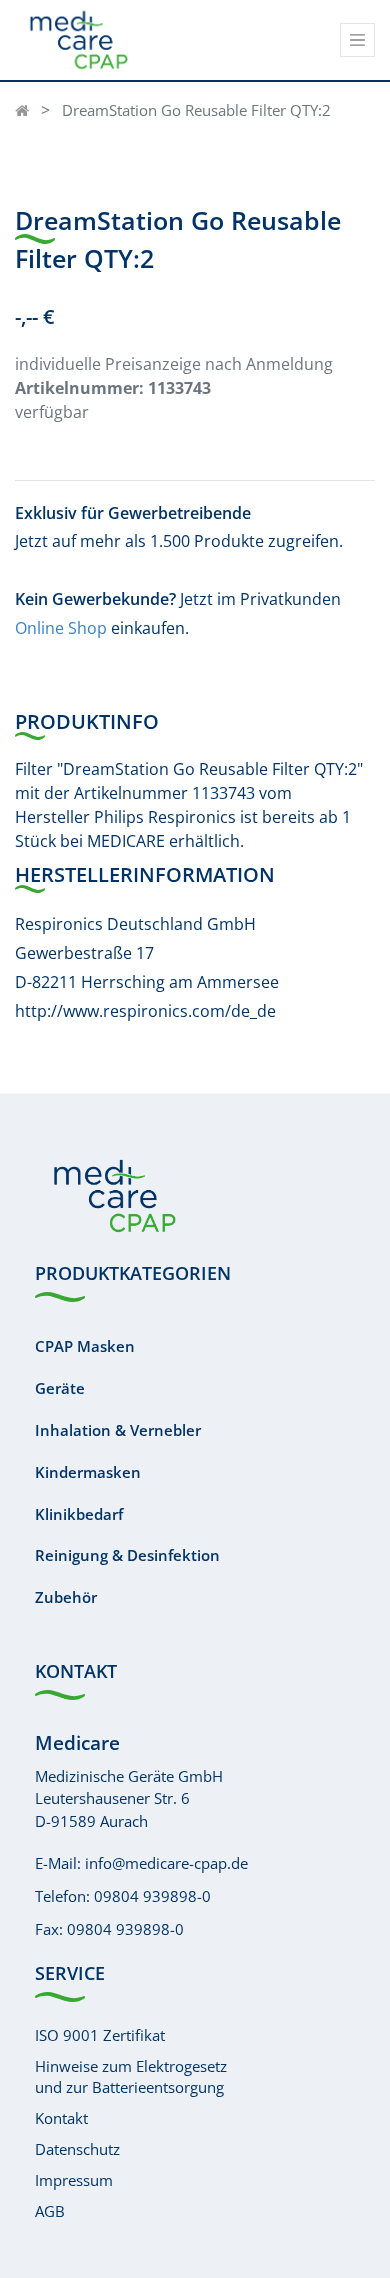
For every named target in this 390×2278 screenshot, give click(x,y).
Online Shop (61, 628)
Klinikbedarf (79, 1514)
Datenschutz (77, 2149)
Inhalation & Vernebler (118, 1430)
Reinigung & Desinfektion (127, 1555)
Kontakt (61, 2118)
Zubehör (66, 1597)
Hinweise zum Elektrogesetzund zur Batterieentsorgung (131, 2076)
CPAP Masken (85, 1346)
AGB (50, 2211)
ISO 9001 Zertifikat (100, 2035)
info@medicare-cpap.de (166, 1863)
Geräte (60, 1388)
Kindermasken (88, 1472)
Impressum (74, 2180)
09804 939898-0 (152, 1896)
